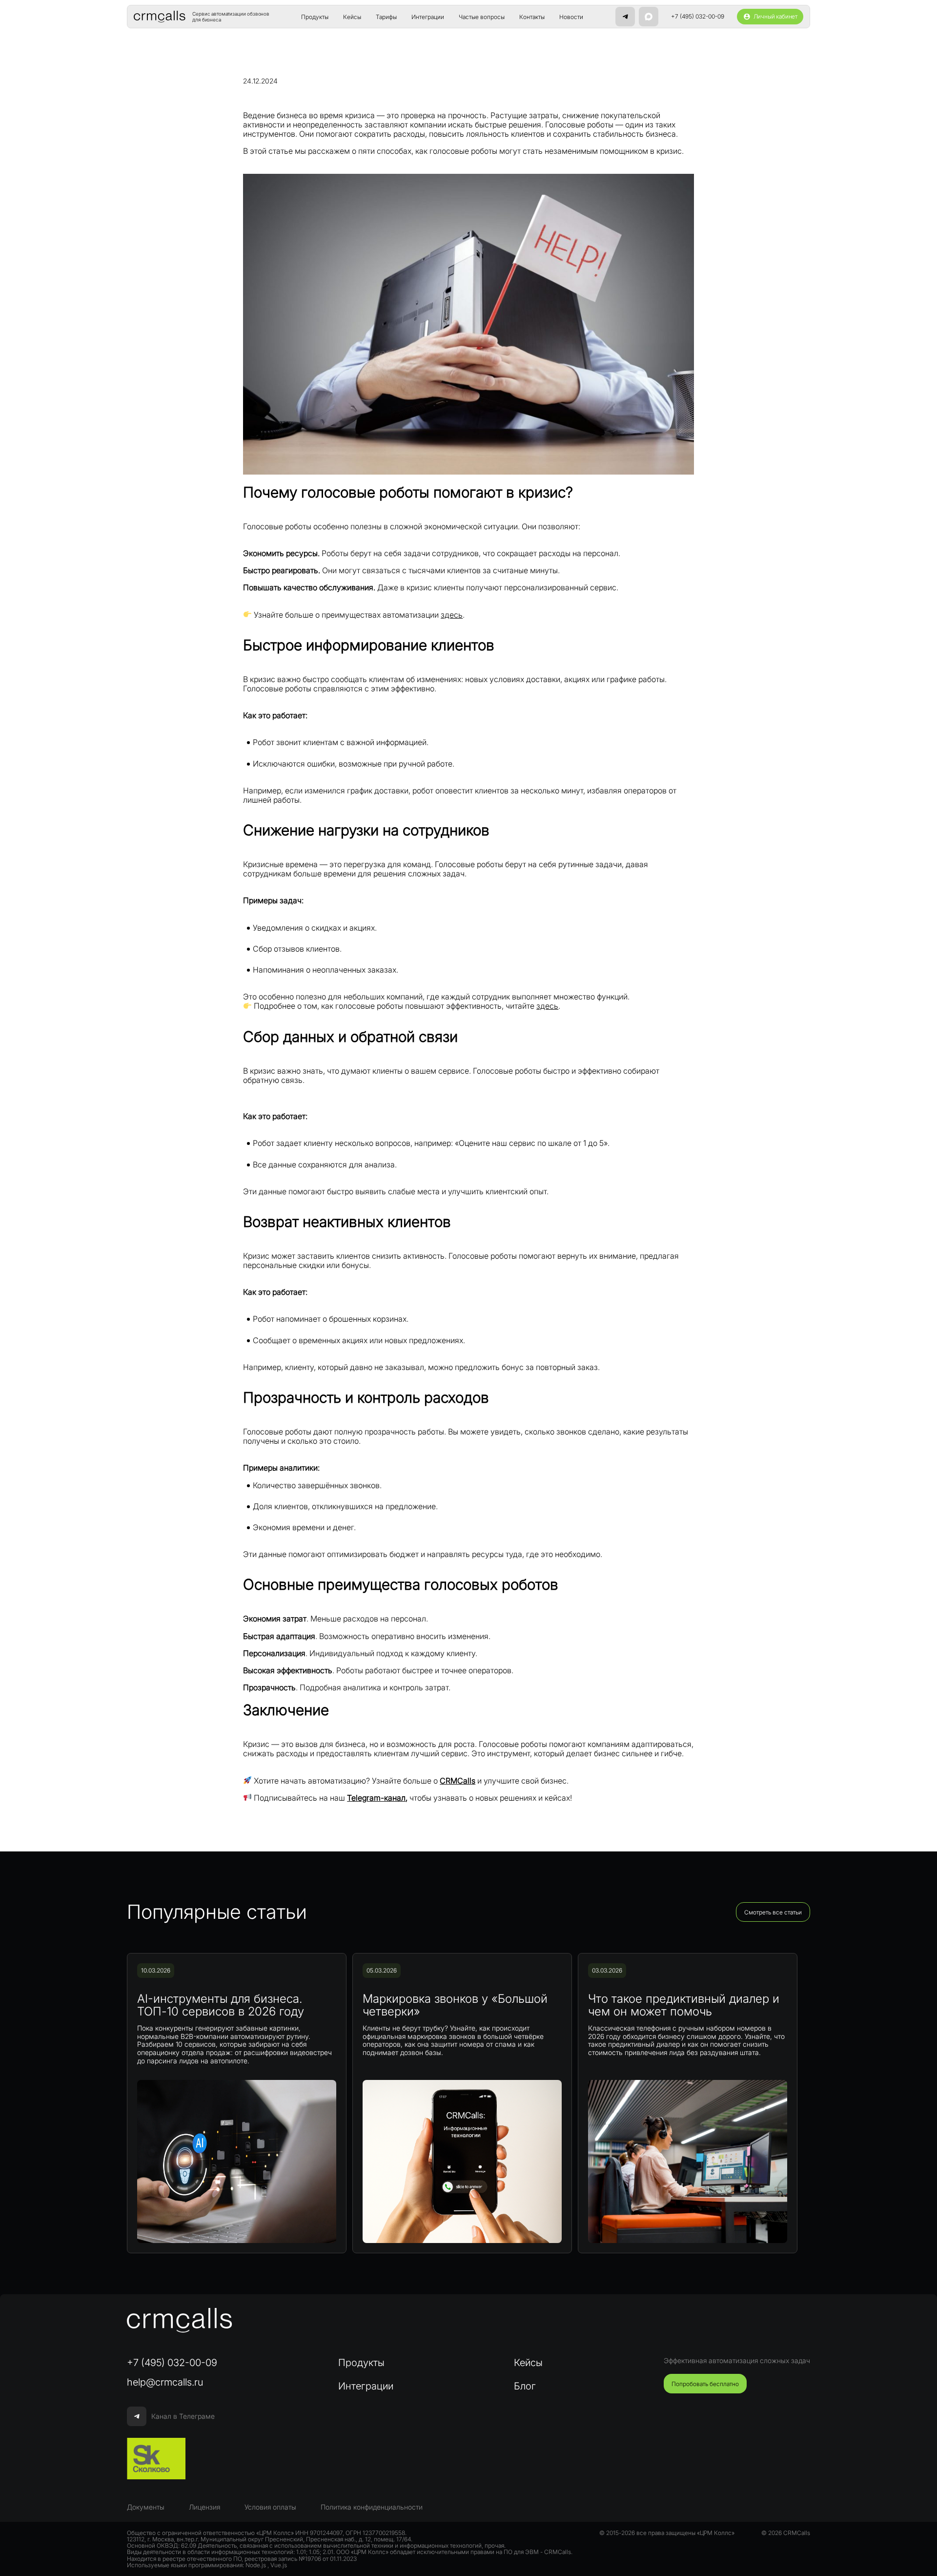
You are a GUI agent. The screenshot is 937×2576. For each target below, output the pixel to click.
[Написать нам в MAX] (649, 17)
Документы (146, 2507)
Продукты (315, 17)
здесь (452, 615)
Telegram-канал (376, 1798)
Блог (525, 2386)
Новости (571, 17)
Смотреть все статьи (773, 1912)
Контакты (532, 17)
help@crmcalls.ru (165, 2382)
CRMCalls (458, 1781)
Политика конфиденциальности (372, 2507)
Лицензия (204, 2507)
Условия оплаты (270, 2507)
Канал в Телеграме (183, 2416)
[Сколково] (156, 2459)
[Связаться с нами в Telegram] (625, 17)
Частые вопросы (482, 17)
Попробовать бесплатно (705, 2384)
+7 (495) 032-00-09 (698, 17)
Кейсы (352, 17)
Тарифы (386, 17)
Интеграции (428, 17)
